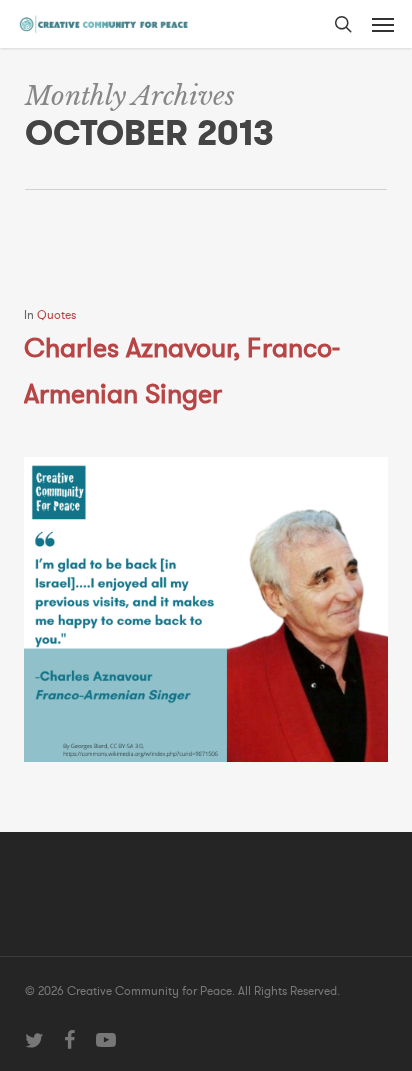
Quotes (56, 315)
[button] (383, 24)
